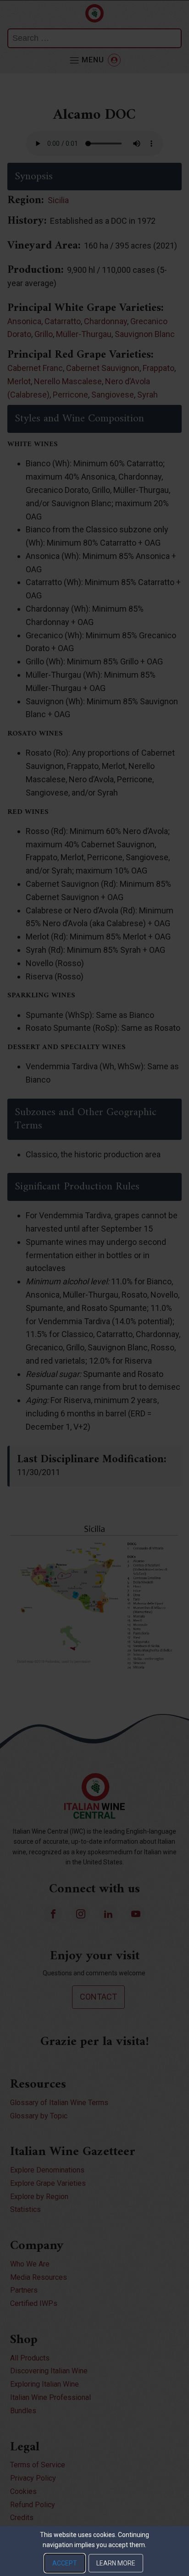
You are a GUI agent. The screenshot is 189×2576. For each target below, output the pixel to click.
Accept (65, 2563)
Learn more (116, 2563)
